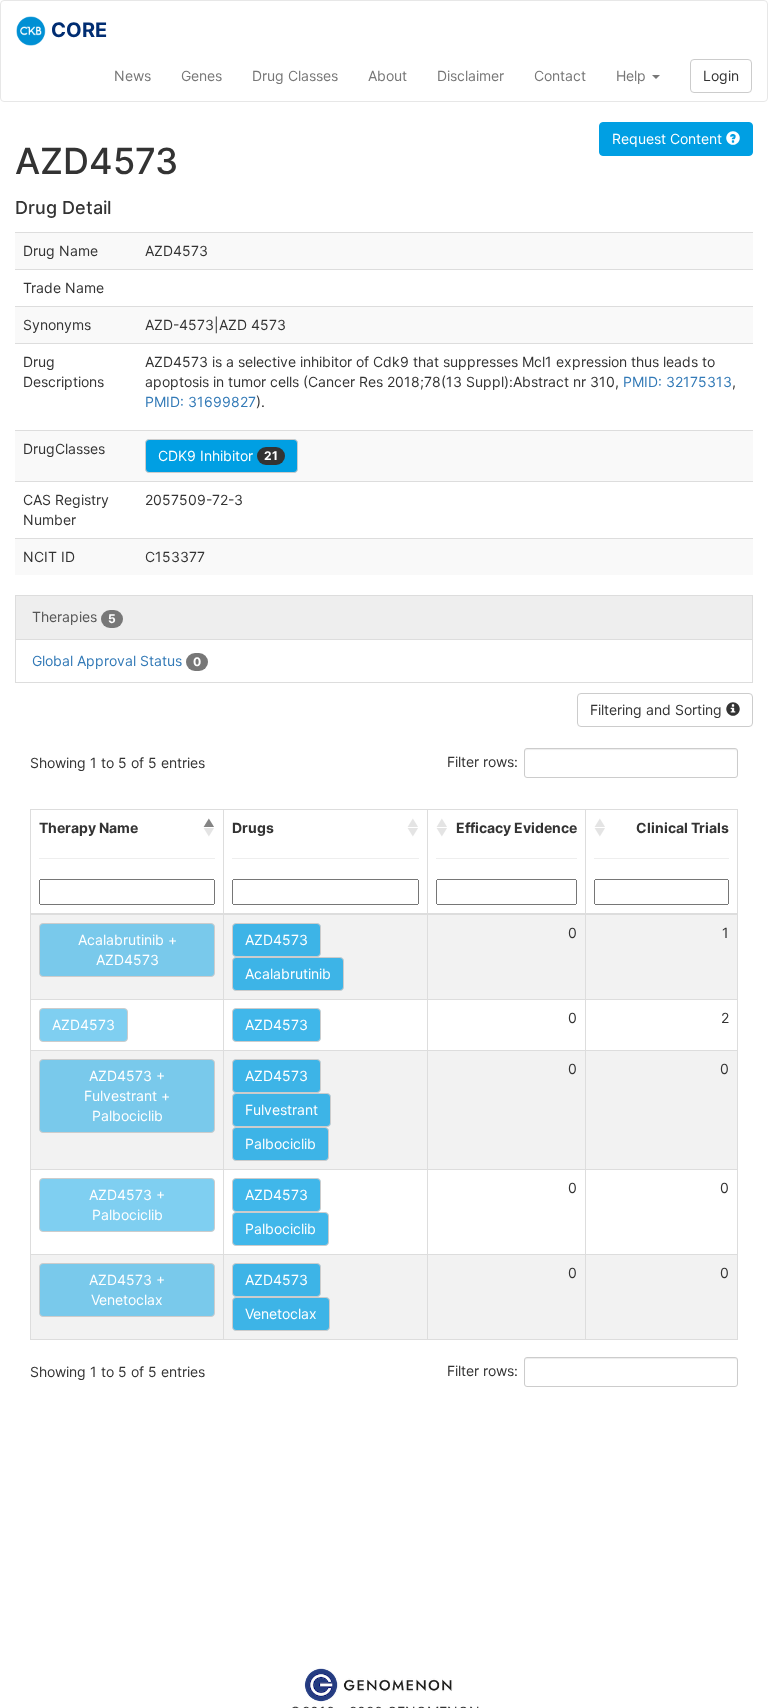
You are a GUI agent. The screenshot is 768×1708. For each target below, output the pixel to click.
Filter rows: (482, 761)
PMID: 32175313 (677, 381)
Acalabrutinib (288, 973)
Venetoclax (281, 1313)
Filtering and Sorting (658, 709)
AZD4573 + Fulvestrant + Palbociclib (127, 1095)
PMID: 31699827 (200, 401)
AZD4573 (276, 939)
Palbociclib (280, 1143)
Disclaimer (470, 75)
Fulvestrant (281, 1109)
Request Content (669, 138)
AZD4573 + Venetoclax (127, 1289)
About (387, 75)
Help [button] (633, 75)
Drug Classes (295, 75)
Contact (560, 75)
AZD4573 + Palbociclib (127, 1204)
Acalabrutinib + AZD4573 (127, 949)
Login (721, 75)
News (132, 75)
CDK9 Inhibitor (218, 455)
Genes (201, 75)
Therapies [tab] (74, 616)
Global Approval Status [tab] (116, 660)
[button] (209, 828)
